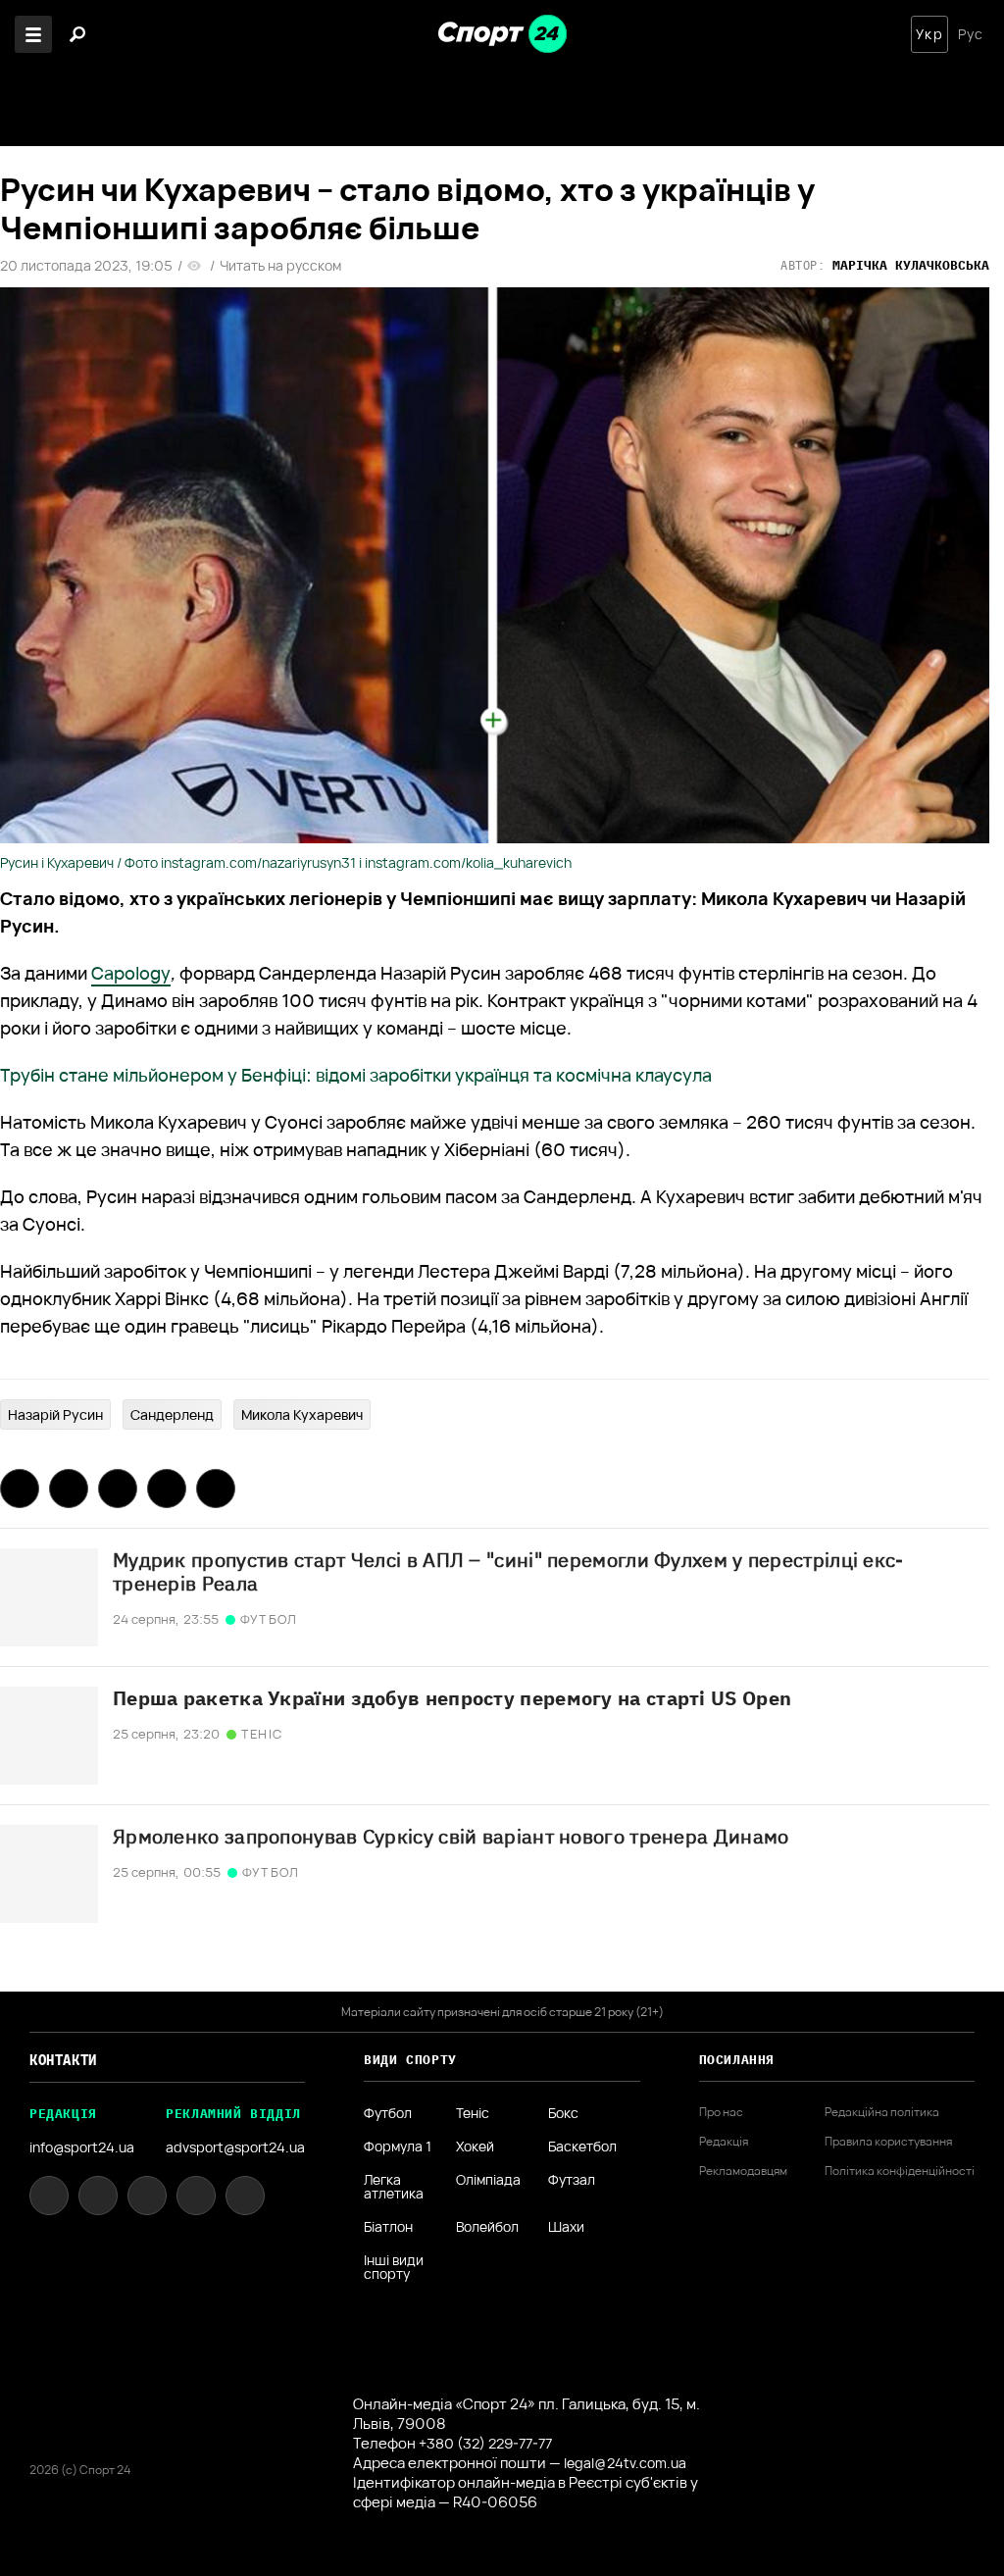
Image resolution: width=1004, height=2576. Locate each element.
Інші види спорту (394, 2267)
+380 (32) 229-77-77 (485, 2443)
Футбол (388, 2113)
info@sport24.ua (82, 2147)
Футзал (572, 2181)
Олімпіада (488, 2181)
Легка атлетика (394, 2187)
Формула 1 (398, 2147)
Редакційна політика (882, 2112)
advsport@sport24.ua (235, 2147)
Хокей (475, 2147)
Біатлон (388, 2227)
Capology (131, 973)
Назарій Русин (55, 1414)
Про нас (721, 2112)
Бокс (563, 2113)
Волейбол (487, 2227)
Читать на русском (280, 266)
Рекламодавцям (743, 2171)
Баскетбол (582, 2147)
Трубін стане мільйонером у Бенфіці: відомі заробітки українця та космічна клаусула (356, 1075)
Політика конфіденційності (900, 2171)
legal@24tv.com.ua (625, 2463)
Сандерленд (172, 1414)
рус (971, 34)
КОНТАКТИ (63, 2060)
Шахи (566, 2227)
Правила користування (888, 2142)
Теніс (473, 2113)
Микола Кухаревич (302, 1414)
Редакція (724, 2142)
